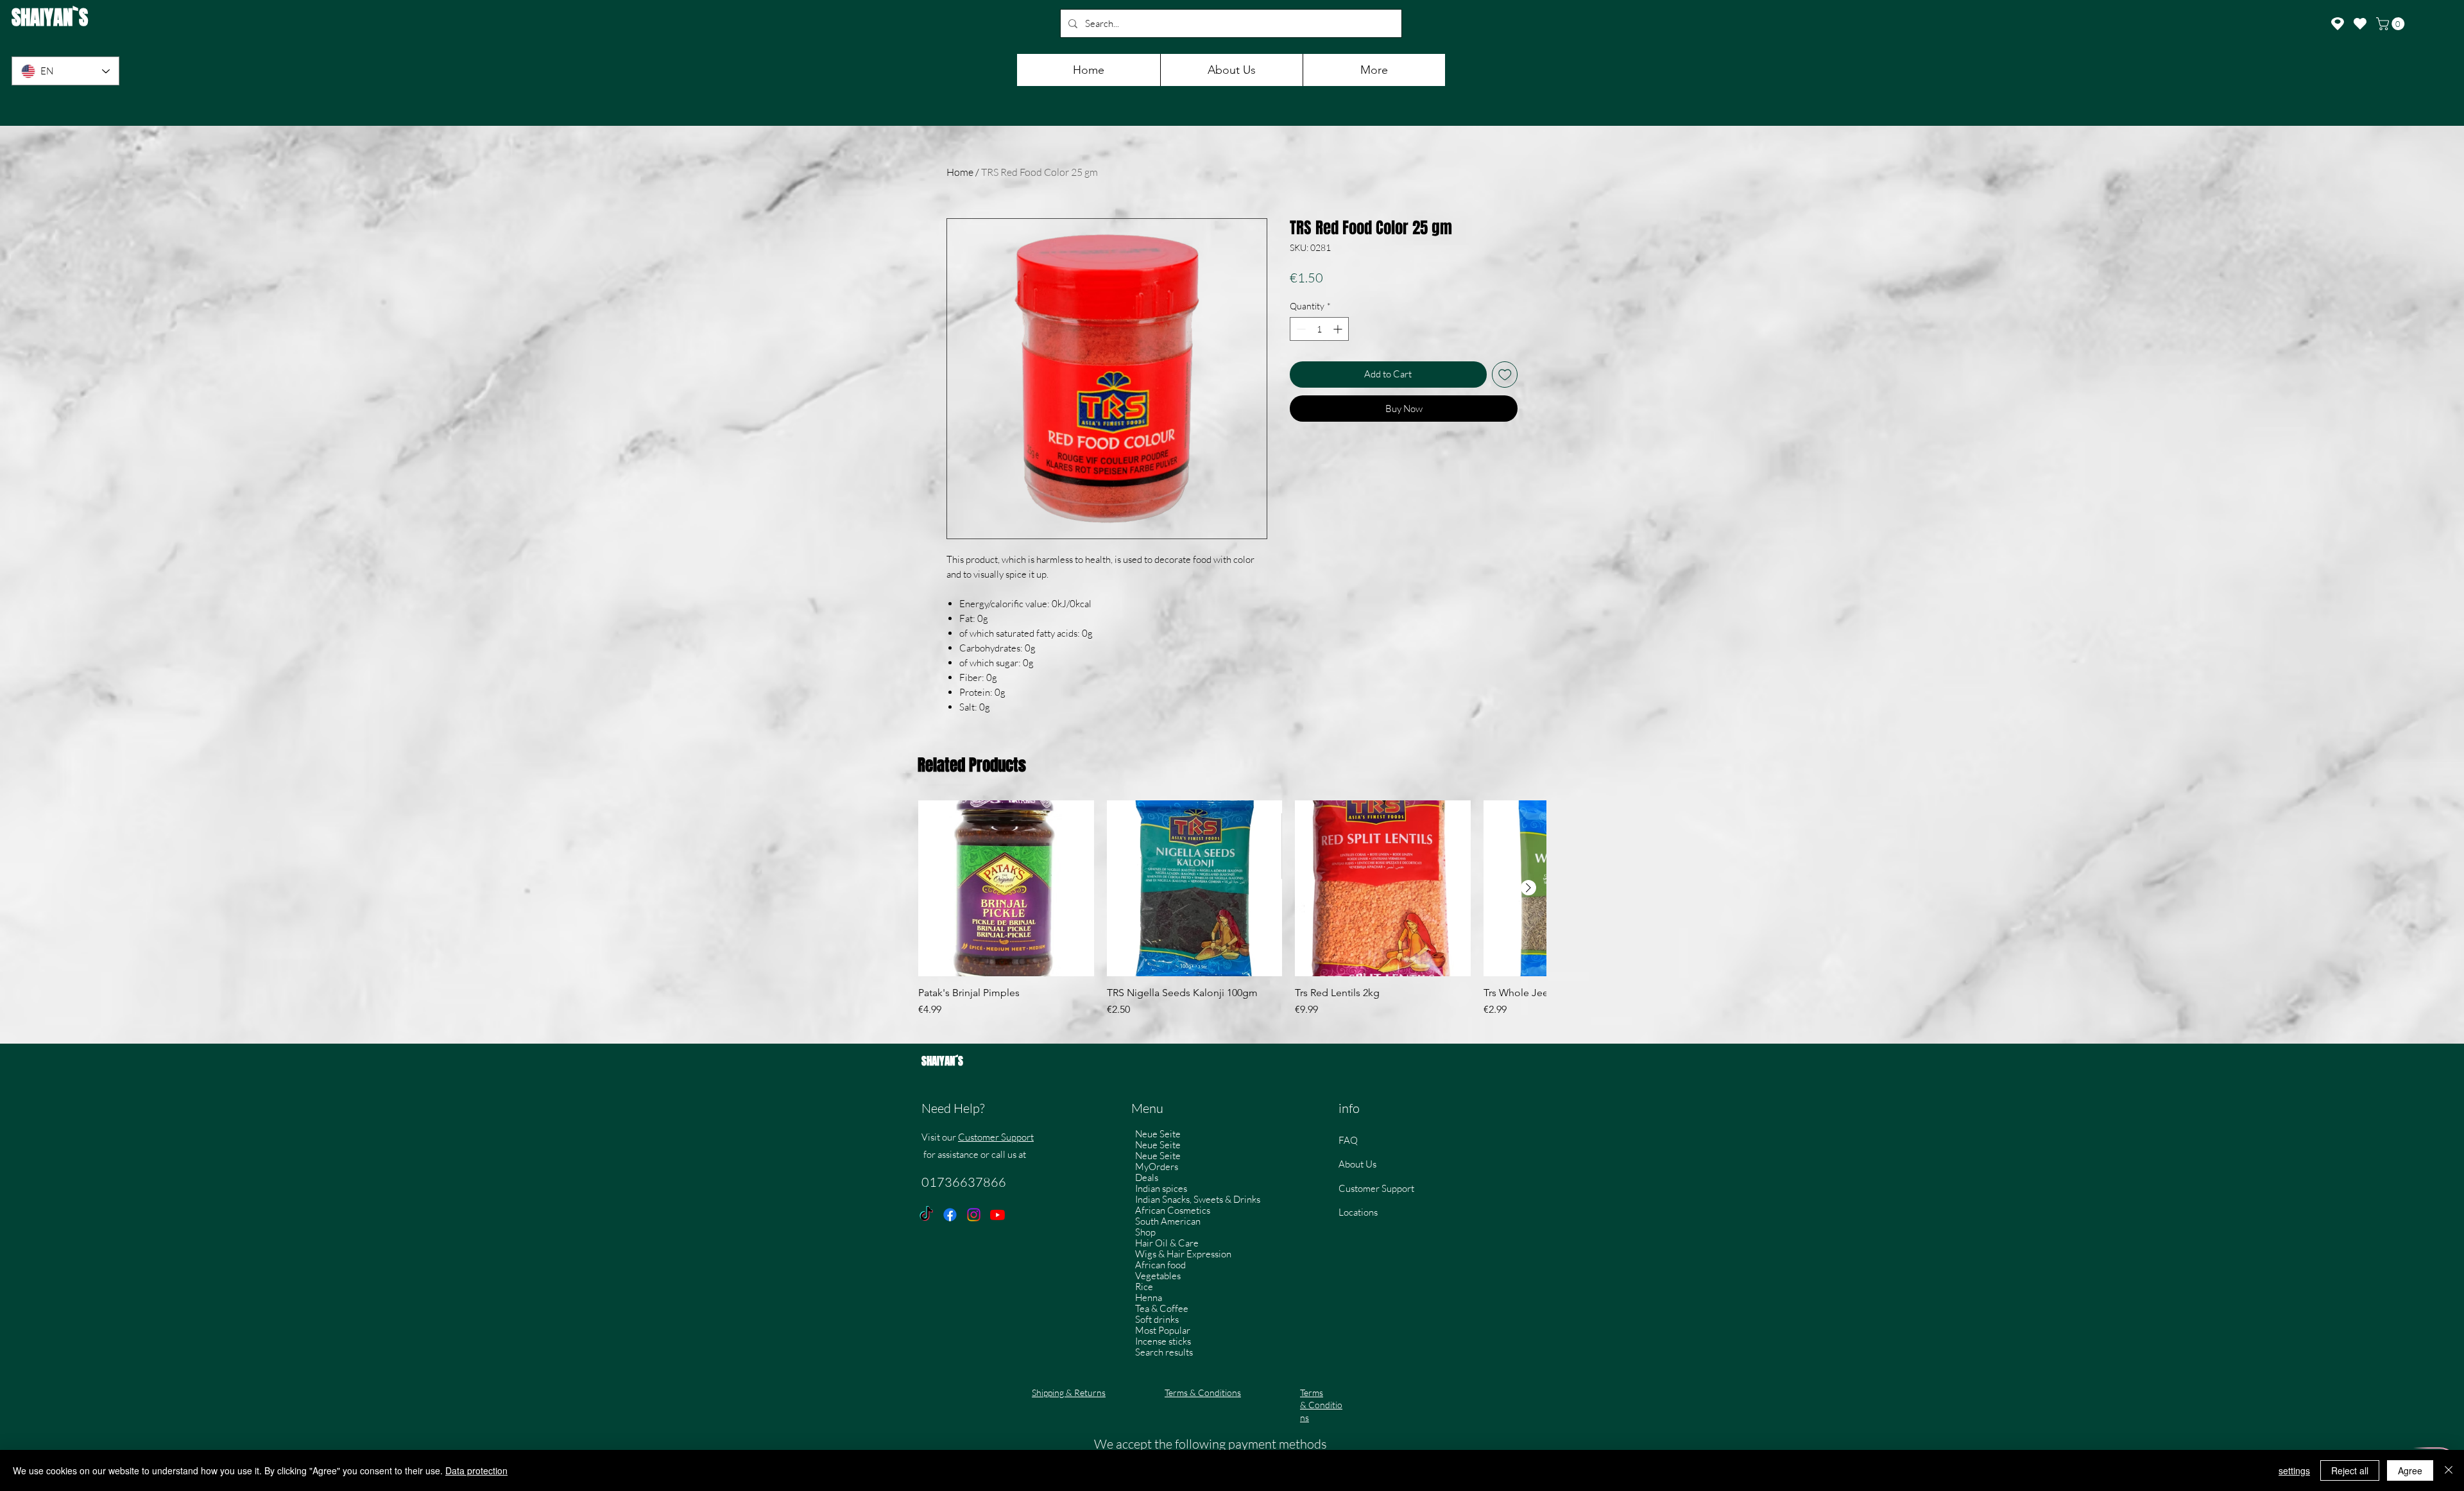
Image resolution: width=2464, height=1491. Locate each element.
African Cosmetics (1173, 1210)
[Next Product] (1528, 888)
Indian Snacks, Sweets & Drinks (1198, 1199)
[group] (1232, 915)
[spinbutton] (1319, 329)
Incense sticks (1163, 1341)
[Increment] (1339, 329)
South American (1168, 1221)
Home (960, 172)
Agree (2410, 1470)
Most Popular (1163, 1330)
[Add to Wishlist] (1505, 375)
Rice (1144, 1287)
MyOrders (1157, 1167)
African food (1160, 1265)
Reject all (2350, 1470)
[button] (2392, 24)
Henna (1149, 1297)
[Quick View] (1006, 888)
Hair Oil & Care (1167, 1243)
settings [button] (2294, 1470)
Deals (1147, 1177)
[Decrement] (1300, 329)
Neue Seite (1158, 1134)
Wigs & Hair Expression (1183, 1254)
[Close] (2449, 1470)
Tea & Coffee (1162, 1308)
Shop (1145, 1232)
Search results (1164, 1352)
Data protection (476, 1470)
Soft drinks (1157, 1319)
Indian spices (1161, 1188)
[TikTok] (926, 1215)
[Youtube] (997, 1215)
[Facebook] (950, 1215)
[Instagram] (974, 1215)
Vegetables (1158, 1276)
